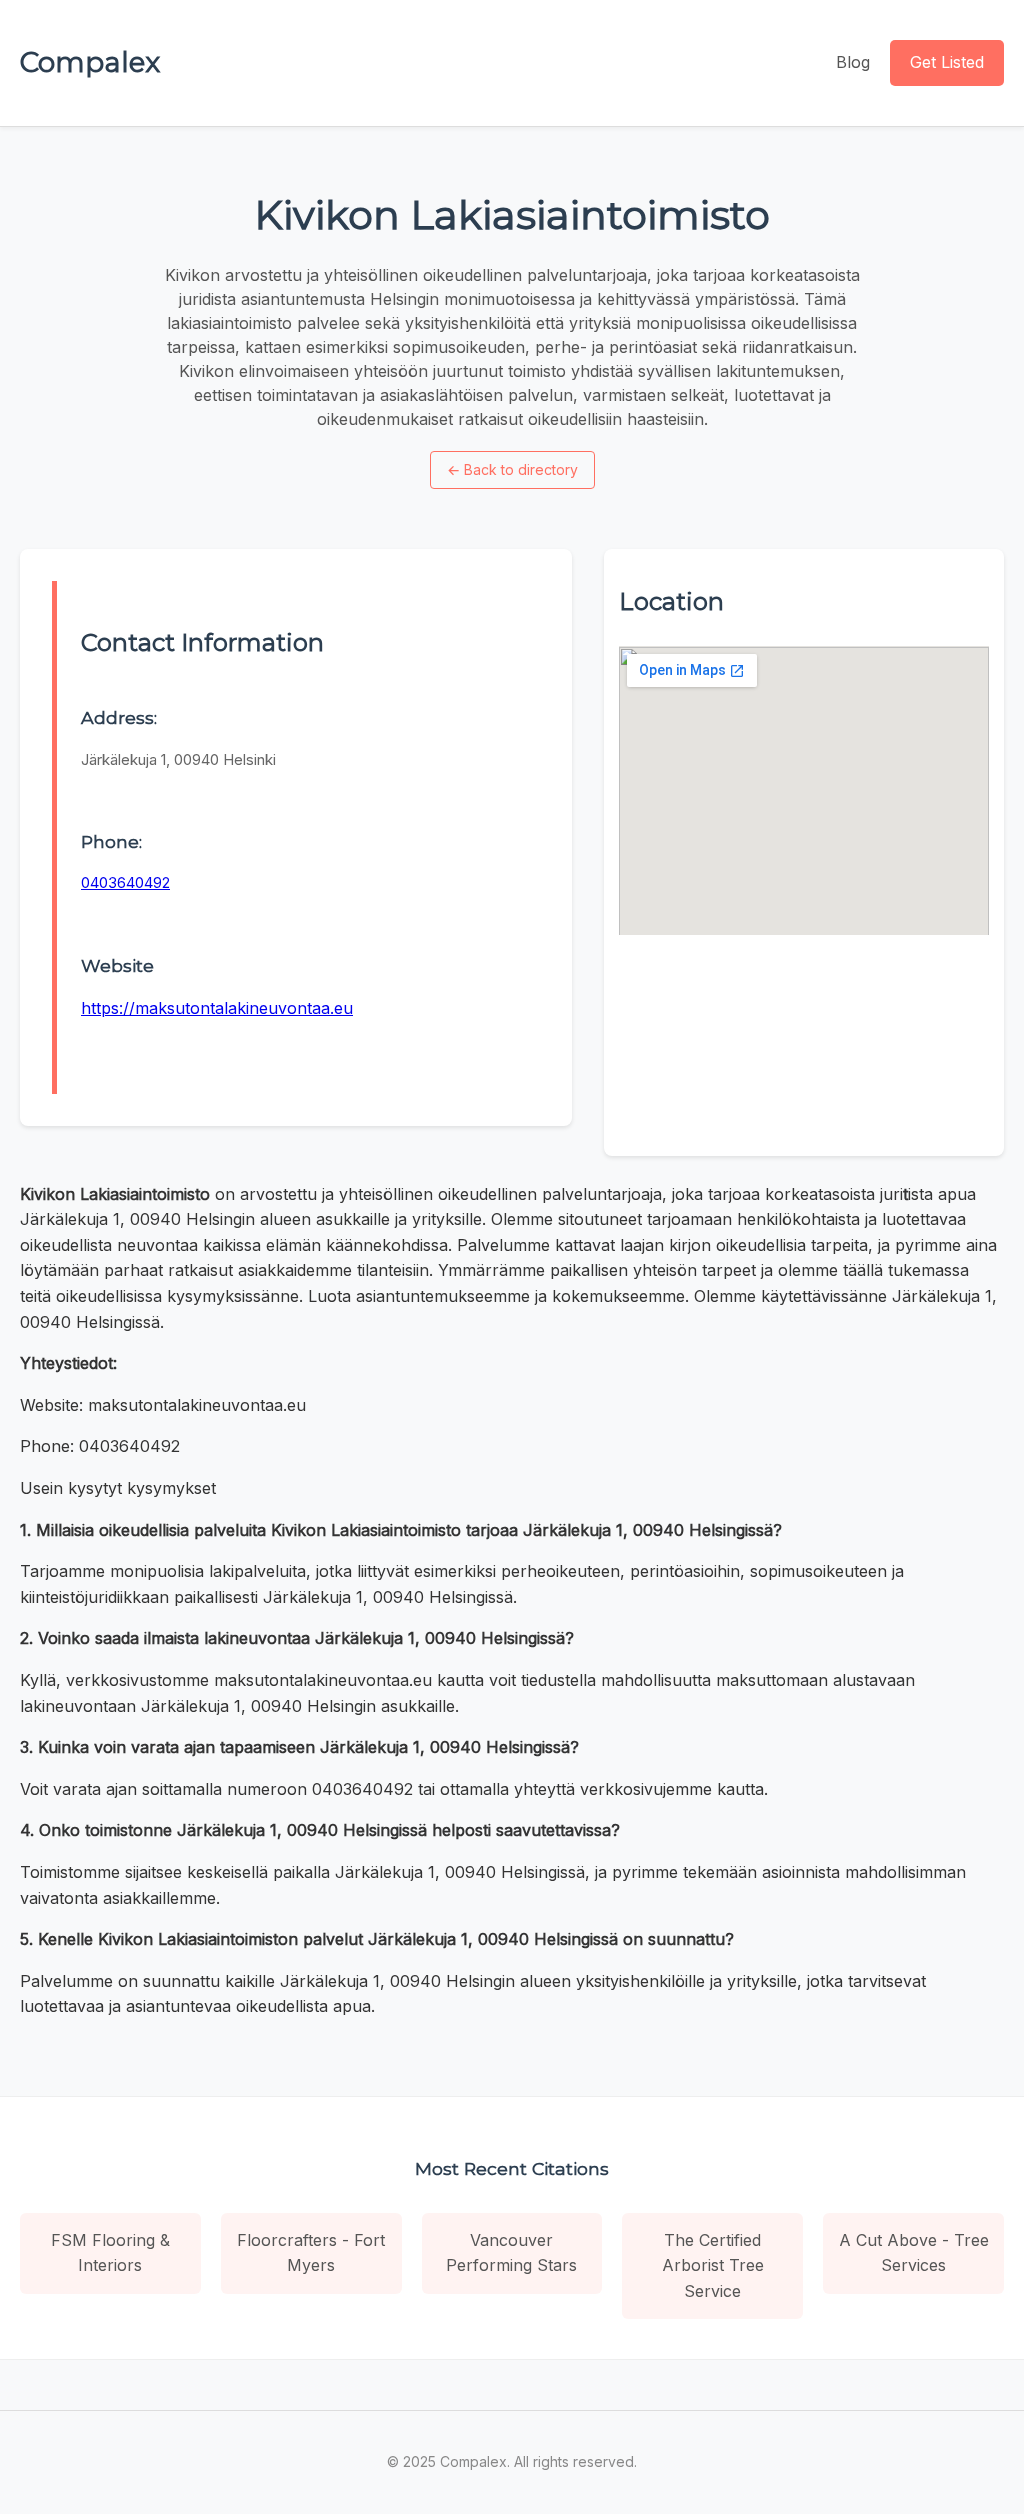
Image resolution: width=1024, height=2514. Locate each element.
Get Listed (947, 62)
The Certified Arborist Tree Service (713, 2265)
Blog (853, 62)
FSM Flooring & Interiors (110, 2253)
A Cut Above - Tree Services (914, 2253)
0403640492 (125, 882)
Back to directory (512, 469)
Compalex (90, 62)
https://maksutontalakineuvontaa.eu (217, 1008)
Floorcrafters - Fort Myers (311, 2253)
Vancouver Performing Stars (511, 2253)
